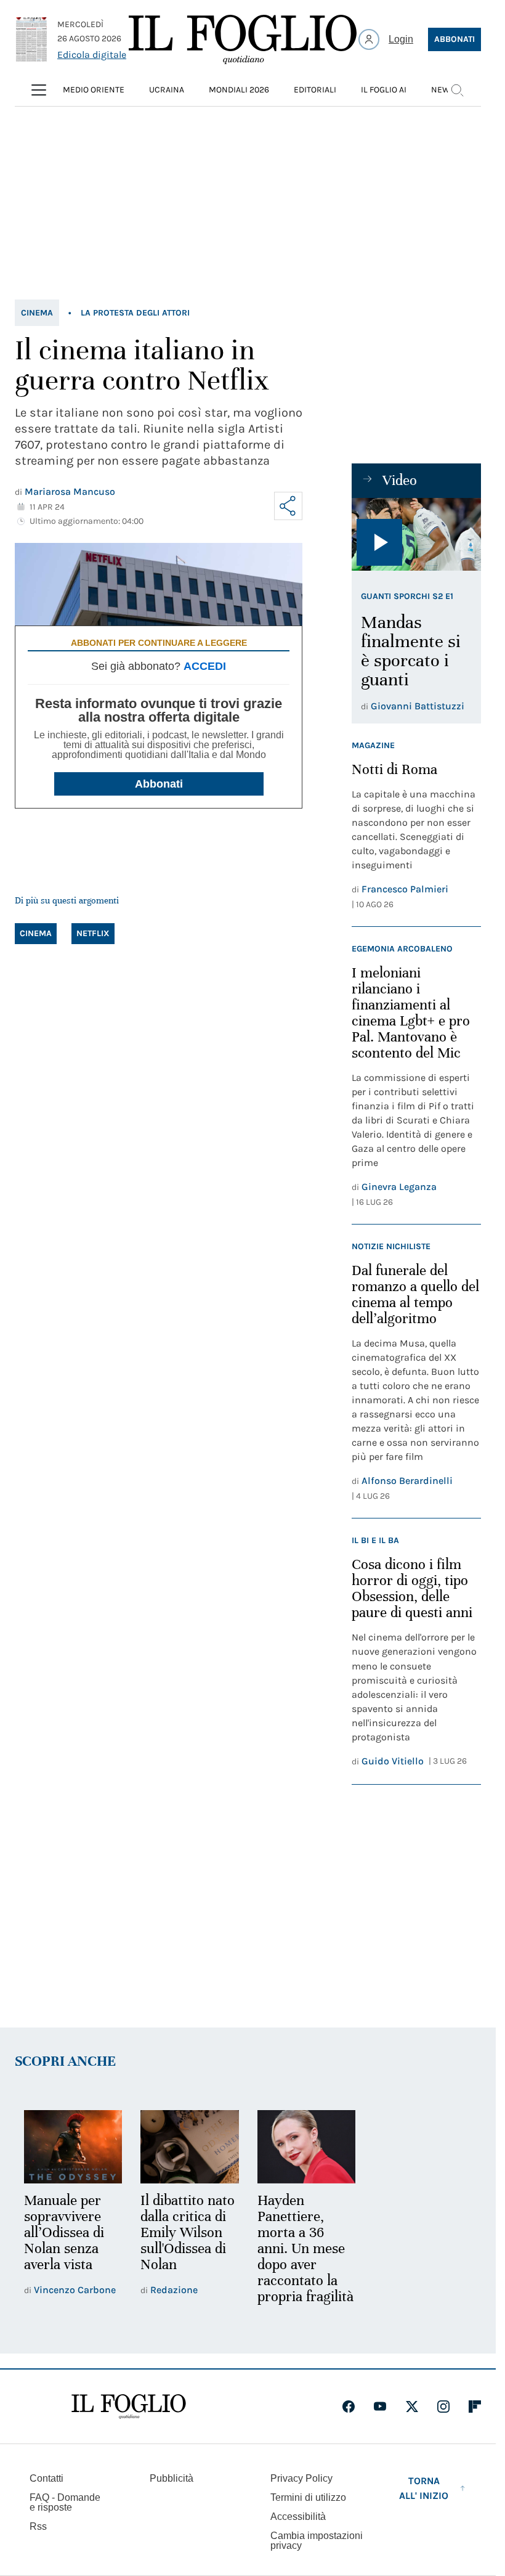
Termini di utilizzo (308, 2497)
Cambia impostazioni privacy (317, 2541)
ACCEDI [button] (205, 666)
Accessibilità (298, 2517)
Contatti (46, 2478)
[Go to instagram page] (443, 2407)
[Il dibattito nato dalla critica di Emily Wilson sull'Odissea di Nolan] (189, 2147)
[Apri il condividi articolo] (288, 506)
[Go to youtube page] (380, 2407)
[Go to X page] (412, 2407)
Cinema (37, 313)
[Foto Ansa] (416, 534)
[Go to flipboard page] (475, 2407)
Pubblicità (172, 2478)
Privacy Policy (301, 2478)
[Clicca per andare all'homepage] (129, 2407)
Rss (38, 2526)
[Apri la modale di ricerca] (457, 90)
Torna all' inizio (424, 2488)
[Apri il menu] (39, 90)
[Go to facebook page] (349, 2407)
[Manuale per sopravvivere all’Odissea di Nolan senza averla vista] (73, 2147)
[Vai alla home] (243, 39)
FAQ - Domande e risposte (65, 2502)
